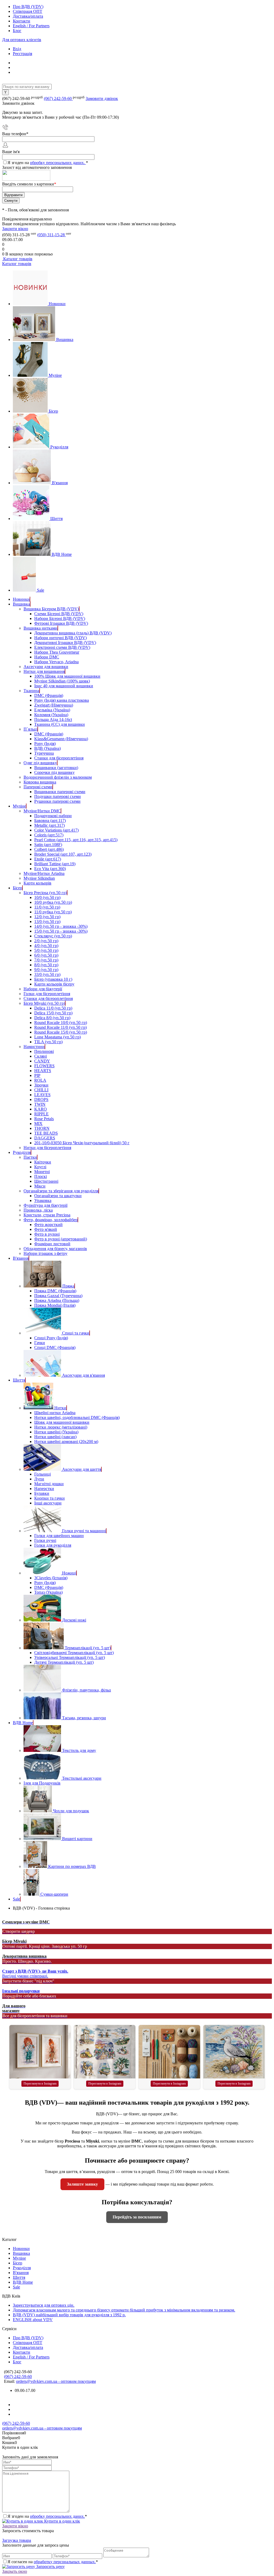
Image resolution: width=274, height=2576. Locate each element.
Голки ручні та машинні (84, 1531)
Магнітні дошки (49, 1484)
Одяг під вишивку (40, 763)
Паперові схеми (38, 787)
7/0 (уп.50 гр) (46, 960)
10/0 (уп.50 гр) (47, 897)
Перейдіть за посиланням (137, 2217)
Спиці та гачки (76, 1333)
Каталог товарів (17, 259)
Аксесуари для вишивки (46, 667)
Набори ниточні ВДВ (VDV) (60, 638)
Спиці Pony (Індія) (51, 1338)
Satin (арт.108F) (48, 845)
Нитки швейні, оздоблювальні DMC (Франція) (77, 1417)
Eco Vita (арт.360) (50, 869)
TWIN (40, 1104)
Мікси (40, 1186)
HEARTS (43, 1071)
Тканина (31, 691)
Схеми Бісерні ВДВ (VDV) (59, 614)
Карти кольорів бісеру (54, 984)
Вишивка (65, 340)
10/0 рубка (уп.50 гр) (53, 902)
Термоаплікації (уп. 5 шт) (88, 1648)
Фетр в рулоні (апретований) (61, 1239)
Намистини (34, 1047)
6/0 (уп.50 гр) (46, 955)
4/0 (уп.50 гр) (46, 946)
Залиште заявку (82, 2184)
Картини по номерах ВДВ (72, 1866)
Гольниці (43, 1474)
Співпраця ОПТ (28, 11)
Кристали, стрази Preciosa (47, 1215)
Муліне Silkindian (39, 878)
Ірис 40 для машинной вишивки (64, 686)
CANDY (42, 1061)
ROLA (40, 1080)
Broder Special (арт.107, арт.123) (63, 854)
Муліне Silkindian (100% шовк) (62, 681)
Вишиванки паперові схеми (60, 792)
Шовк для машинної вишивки (62, 1422)
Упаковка (43, 1200)
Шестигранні (46, 1181)
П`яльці (31, 729)
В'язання (60, 483)
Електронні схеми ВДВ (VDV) (62, 647)
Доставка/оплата (28, 16)
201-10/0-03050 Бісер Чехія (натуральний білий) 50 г (82, 1143)
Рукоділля (59, 447)
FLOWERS (44, 1066)
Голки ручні (45, 1540)
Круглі (40, 1167)
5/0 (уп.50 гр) (46, 950)
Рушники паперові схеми (57, 801)
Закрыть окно (15, 2571)
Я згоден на (48, 163)
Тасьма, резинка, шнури (84, 1718)
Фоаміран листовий (52, 1244)
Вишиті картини (77, 1839)
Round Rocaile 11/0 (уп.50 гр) (60, 1027)
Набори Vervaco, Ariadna (56, 662)
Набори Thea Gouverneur (57, 652)
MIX (38, 1124)
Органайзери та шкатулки (58, 1196)
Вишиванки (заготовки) (56, 768)
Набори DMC (47, 657)
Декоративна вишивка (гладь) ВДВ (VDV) (73, 633)
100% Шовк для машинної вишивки (67, 676)
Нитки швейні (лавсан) (55, 1437)
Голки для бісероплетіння (47, 994)
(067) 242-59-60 (58, 98)
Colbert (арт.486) (49, 849)
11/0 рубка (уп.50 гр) (53, 912)
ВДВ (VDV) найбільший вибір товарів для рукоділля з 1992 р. (69, 2315)
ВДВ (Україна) (47, 748)
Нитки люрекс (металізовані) (61, 1427)
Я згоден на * (47, 2516)
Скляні (41, 1056)
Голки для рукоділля (53, 1545)
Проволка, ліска (38, 1210)
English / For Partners (31, 26)
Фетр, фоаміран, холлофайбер (51, 1220)
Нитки (60, 1408)
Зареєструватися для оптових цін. (44, 2305)
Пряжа (68, 1286)
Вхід (17, 49)
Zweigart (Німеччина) (54, 705)
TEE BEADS (46, 1133)
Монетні (42, 1172)
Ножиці (69, 1573)
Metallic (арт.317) (50, 825)
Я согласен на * (53, 2562)
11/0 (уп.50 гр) (47, 907)
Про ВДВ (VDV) (28, 7)
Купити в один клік (62, 2521)
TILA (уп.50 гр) (48, 1042)
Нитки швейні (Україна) (56, 1432)
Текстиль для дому (79, 1750)
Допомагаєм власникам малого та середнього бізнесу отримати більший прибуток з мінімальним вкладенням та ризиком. (124, 2310)
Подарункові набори (53, 816)
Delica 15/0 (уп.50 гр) (53, 1013)
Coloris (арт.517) (49, 835)
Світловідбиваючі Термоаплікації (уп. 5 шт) (74, 1653)
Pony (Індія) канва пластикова (62, 700)
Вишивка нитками (41, 628)
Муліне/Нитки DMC (42, 811)
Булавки (42, 1493)
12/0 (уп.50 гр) (47, 917)
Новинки (57, 304)
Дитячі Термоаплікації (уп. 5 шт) (64, 1662)
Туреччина (44, 753)
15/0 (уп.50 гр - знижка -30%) (61, 931)
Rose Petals (44, 1119)
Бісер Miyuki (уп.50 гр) (44, 1003)
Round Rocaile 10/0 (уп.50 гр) (61, 1023)
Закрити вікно (15, 229)
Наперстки (44, 1489)
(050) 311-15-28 (52, 235)
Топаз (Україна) (48, 1592)
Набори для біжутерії (43, 989)
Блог (17, 31)
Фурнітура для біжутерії (45, 1205)
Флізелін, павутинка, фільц (87, 1690)
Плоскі (41, 1176)
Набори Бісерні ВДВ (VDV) (60, 618)
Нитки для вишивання (44, 671)
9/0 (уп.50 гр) (46, 970)
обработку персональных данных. (65, 2562)
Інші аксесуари (48, 1503)
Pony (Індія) (45, 744)
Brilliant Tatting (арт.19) (55, 864)
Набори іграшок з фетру (45, 1253)
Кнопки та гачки (50, 1498)
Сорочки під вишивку (54, 772)
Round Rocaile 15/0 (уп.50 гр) (61, 1032)
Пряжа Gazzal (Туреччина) (58, 1296)
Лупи (39, 1479)
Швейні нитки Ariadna (55, 1413)
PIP (37, 1075)
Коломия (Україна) (51, 715)
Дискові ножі (74, 1620)
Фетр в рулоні (47, 1234)
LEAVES (42, 1095)
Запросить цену (50, 2567)
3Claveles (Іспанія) (51, 1578)
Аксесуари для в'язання (83, 1375)
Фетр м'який (46, 1229)
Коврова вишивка (40, 782)
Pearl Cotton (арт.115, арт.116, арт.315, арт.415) (76, 840)
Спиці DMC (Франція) (55, 1347)
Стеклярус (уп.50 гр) (53, 936)
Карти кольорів (37, 883)
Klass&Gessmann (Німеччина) (61, 739)
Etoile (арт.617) (48, 859)
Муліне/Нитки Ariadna (44, 873)
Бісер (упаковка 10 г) (53, 979)
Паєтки (30, 1157)
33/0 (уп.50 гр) (47, 974)
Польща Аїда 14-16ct (53, 719)
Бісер (53, 411)
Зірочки (41, 1085)
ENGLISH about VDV (33, 2320)
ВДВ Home (62, 554)
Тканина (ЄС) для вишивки (60, 724)
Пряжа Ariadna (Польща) (57, 1300)
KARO (41, 1109)
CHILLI (41, 1090)
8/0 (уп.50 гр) (46, 965)
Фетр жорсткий (48, 1225)
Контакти (22, 21)
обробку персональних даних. (58, 163)
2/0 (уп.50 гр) (46, 941)
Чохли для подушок (71, 1811)
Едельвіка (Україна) (52, 710)
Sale (41, 590)
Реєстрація (22, 54)
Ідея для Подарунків (42, 1783)
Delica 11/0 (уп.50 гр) (53, 1008)
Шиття (56, 519)
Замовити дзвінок (102, 98)
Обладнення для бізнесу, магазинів (55, 1249)
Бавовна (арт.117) (50, 820)
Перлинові (44, 1051)
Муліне (55, 375)
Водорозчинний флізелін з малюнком (58, 777)
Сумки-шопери (54, 1894)
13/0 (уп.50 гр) (47, 922)
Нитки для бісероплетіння (47, 1148)
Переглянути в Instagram (40, 2084)
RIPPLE (41, 1114)
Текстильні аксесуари (82, 1778)
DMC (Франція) (49, 695)
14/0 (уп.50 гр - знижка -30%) (61, 926)
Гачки (40, 1343)
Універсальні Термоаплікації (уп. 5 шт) (70, 1657)
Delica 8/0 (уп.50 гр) (52, 1018)
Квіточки (43, 1162)
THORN (42, 1128)
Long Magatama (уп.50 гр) (58, 1037)
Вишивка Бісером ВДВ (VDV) (51, 609)
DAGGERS (45, 1138)
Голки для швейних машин (59, 1536)
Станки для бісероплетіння (59, 758)
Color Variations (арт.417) (56, 830)
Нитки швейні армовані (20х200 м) (66, 1442)
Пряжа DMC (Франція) (55, 1291)
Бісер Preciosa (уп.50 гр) (45, 893)
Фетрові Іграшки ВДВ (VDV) (61, 623)
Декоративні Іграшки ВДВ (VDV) (65, 643)
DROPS (41, 1099)
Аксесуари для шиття (82, 1469)
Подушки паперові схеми (58, 796)
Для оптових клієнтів (22, 40)
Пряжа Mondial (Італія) (55, 1305)
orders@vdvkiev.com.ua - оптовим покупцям (56, 2381)
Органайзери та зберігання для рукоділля (61, 1191)
